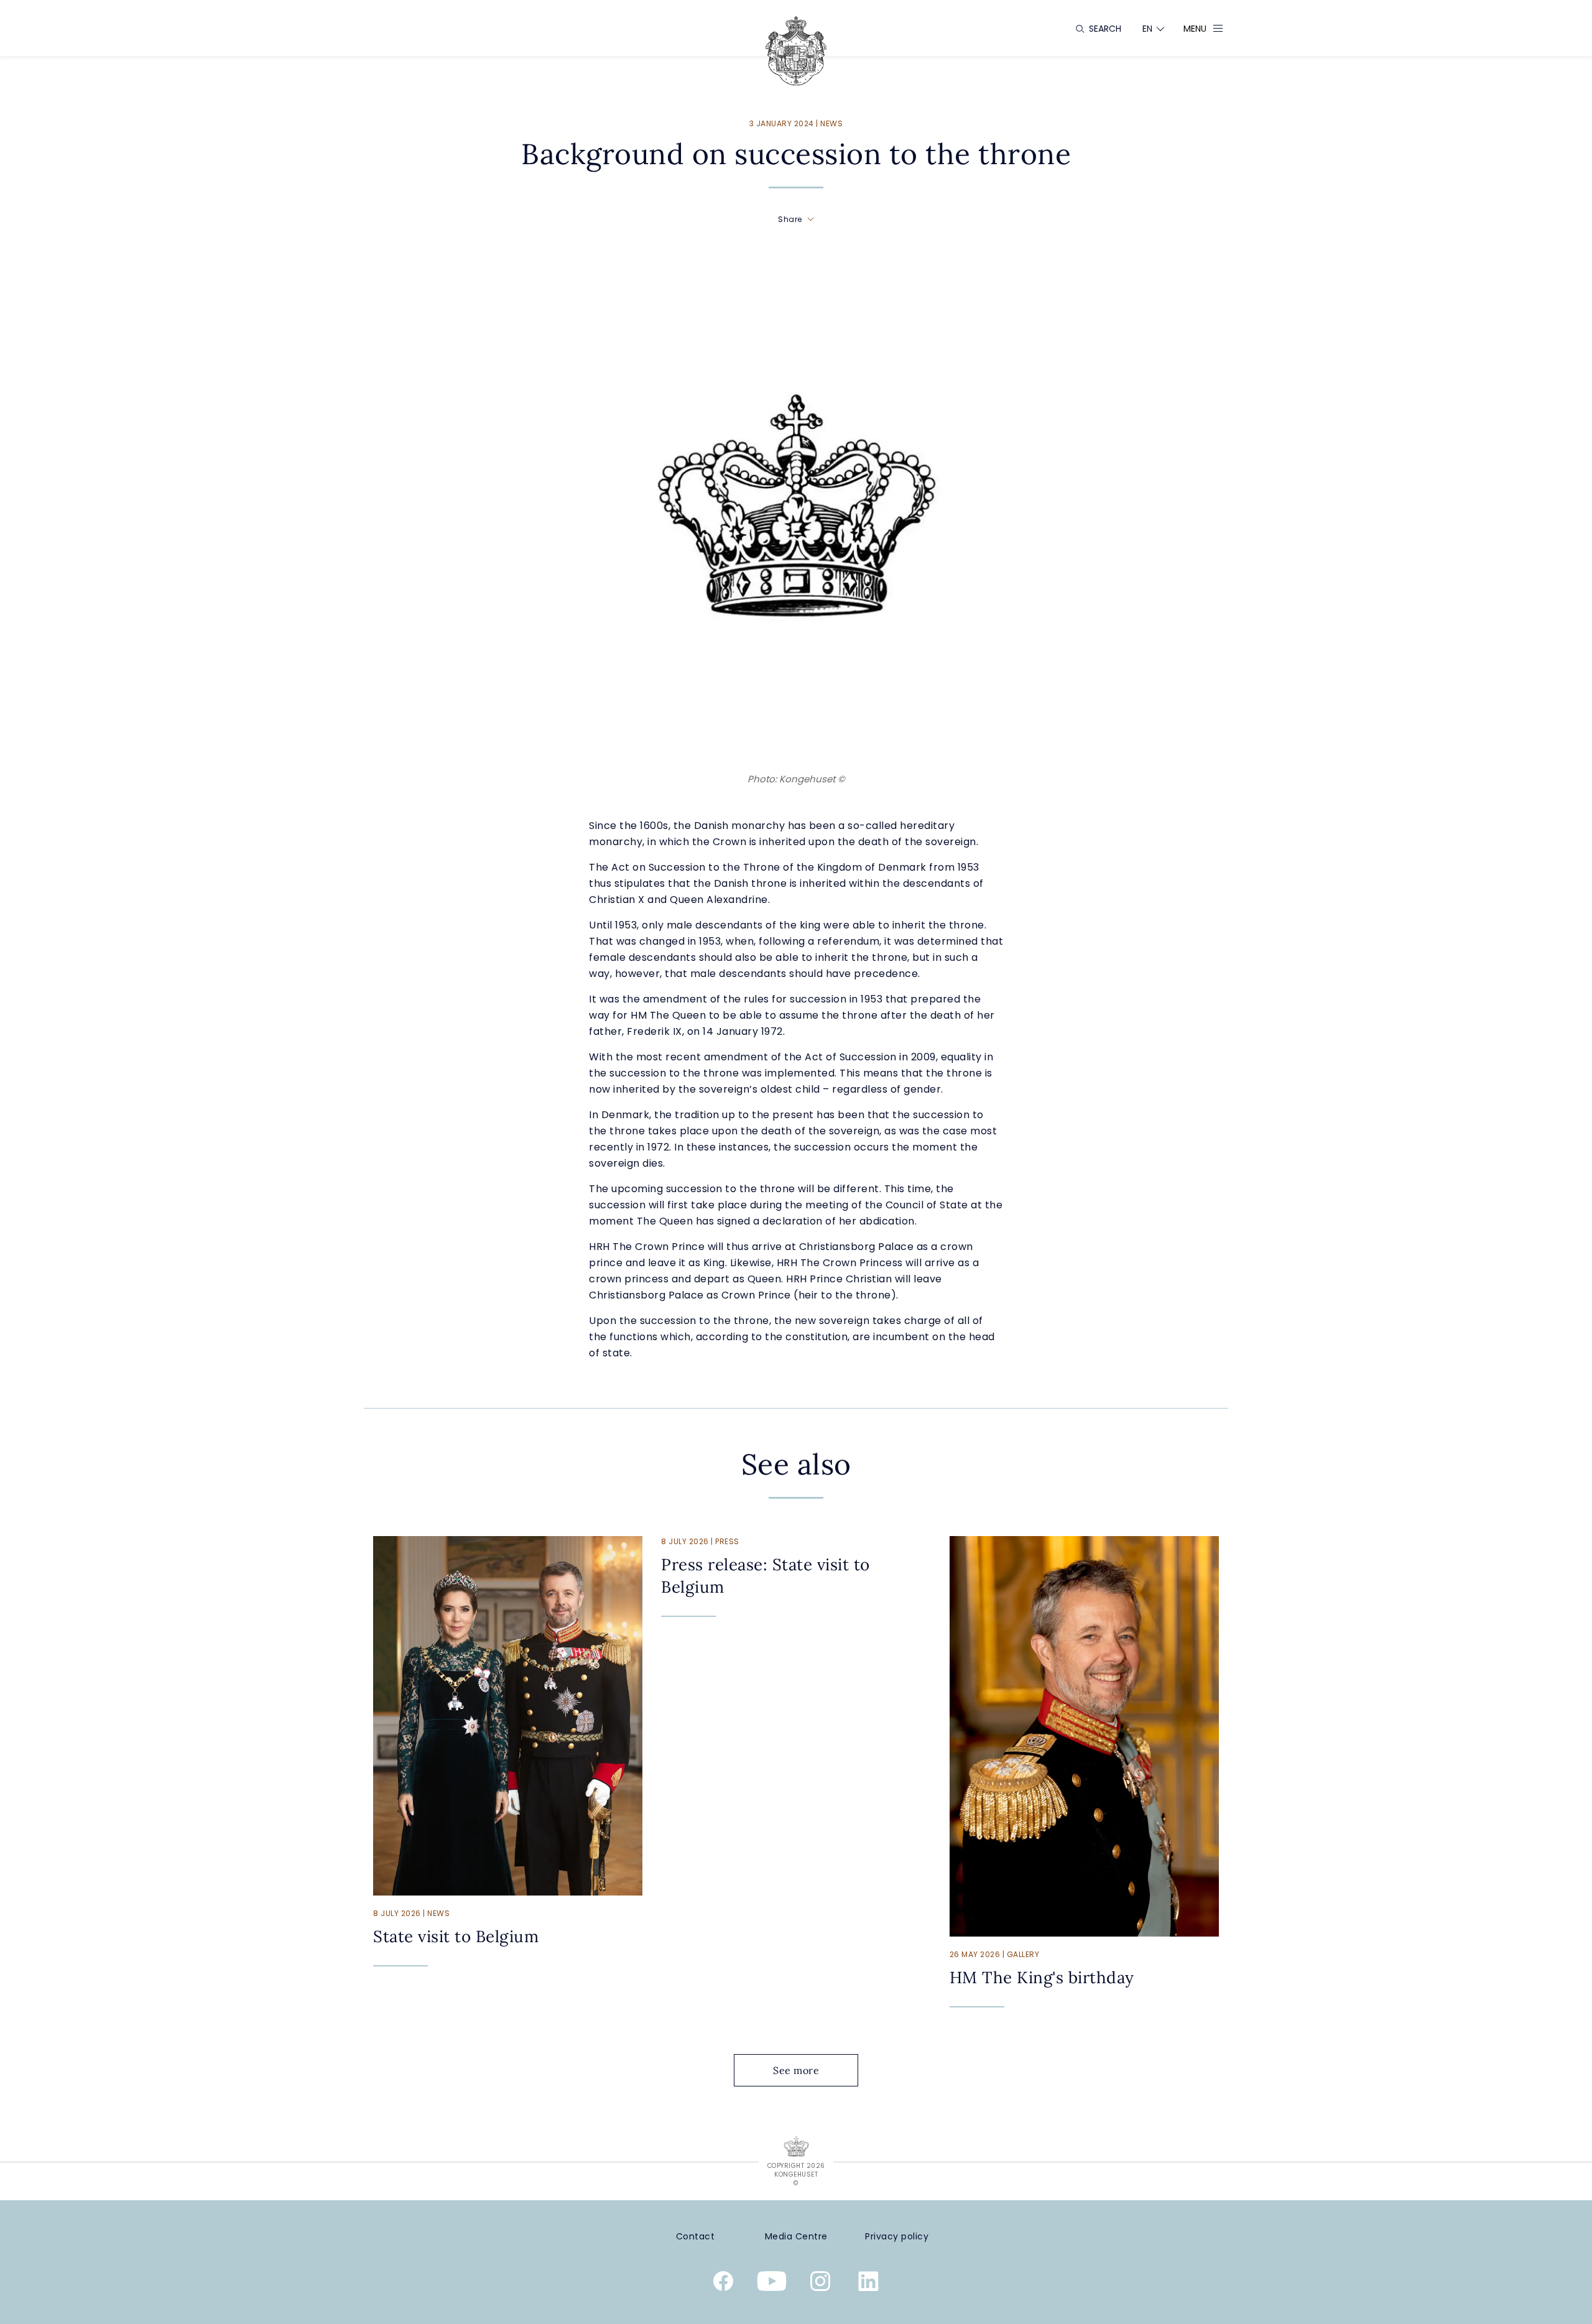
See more (796, 2070)
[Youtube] (772, 2284)
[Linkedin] (869, 2284)
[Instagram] (820, 2284)
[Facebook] (723, 2284)
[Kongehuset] (796, 51)
